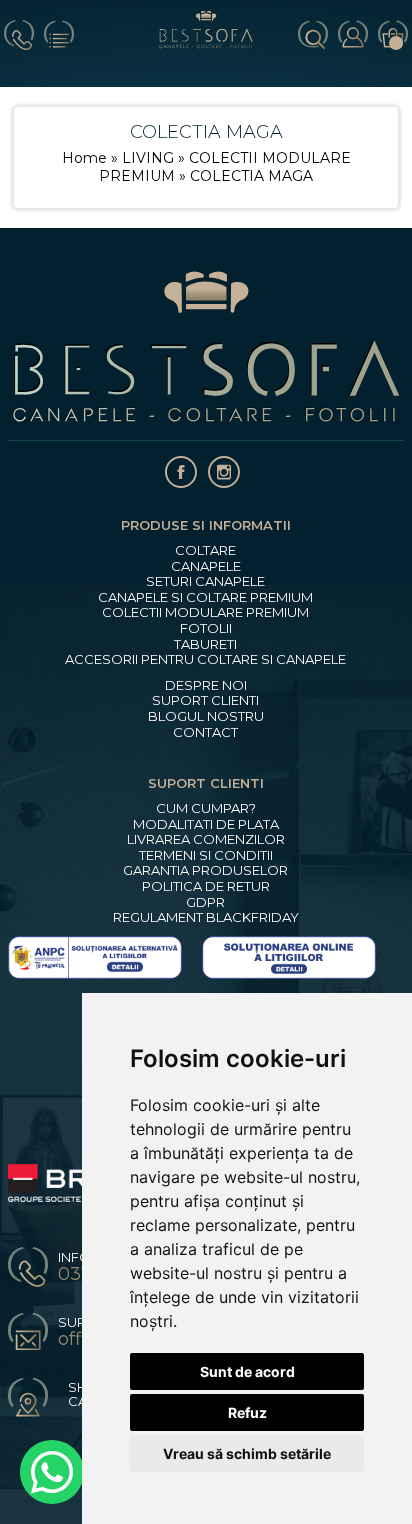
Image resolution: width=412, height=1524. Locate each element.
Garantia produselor (205, 870)
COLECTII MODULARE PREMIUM (205, 612)
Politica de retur (206, 886)
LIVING (150, 158)
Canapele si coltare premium (205, 597)
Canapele (206, 566)
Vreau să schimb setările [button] (247, 1453)
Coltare (205, 550)
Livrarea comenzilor (206, 839)
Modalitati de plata (206, 824)
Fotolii (206, 628)
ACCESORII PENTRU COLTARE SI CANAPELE (205, 659)
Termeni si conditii (206, 855)
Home (84, 158)
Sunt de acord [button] (247, 1371)
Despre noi (206, 685)
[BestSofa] (206, 43)
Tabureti (205, 644)
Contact (205, 732)
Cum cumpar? (206, 808)
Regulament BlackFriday (206, 917)
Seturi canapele (205, 581)
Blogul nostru (206, 716)
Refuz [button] (247, 1412)
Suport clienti (205, 700)
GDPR (205, 902)
